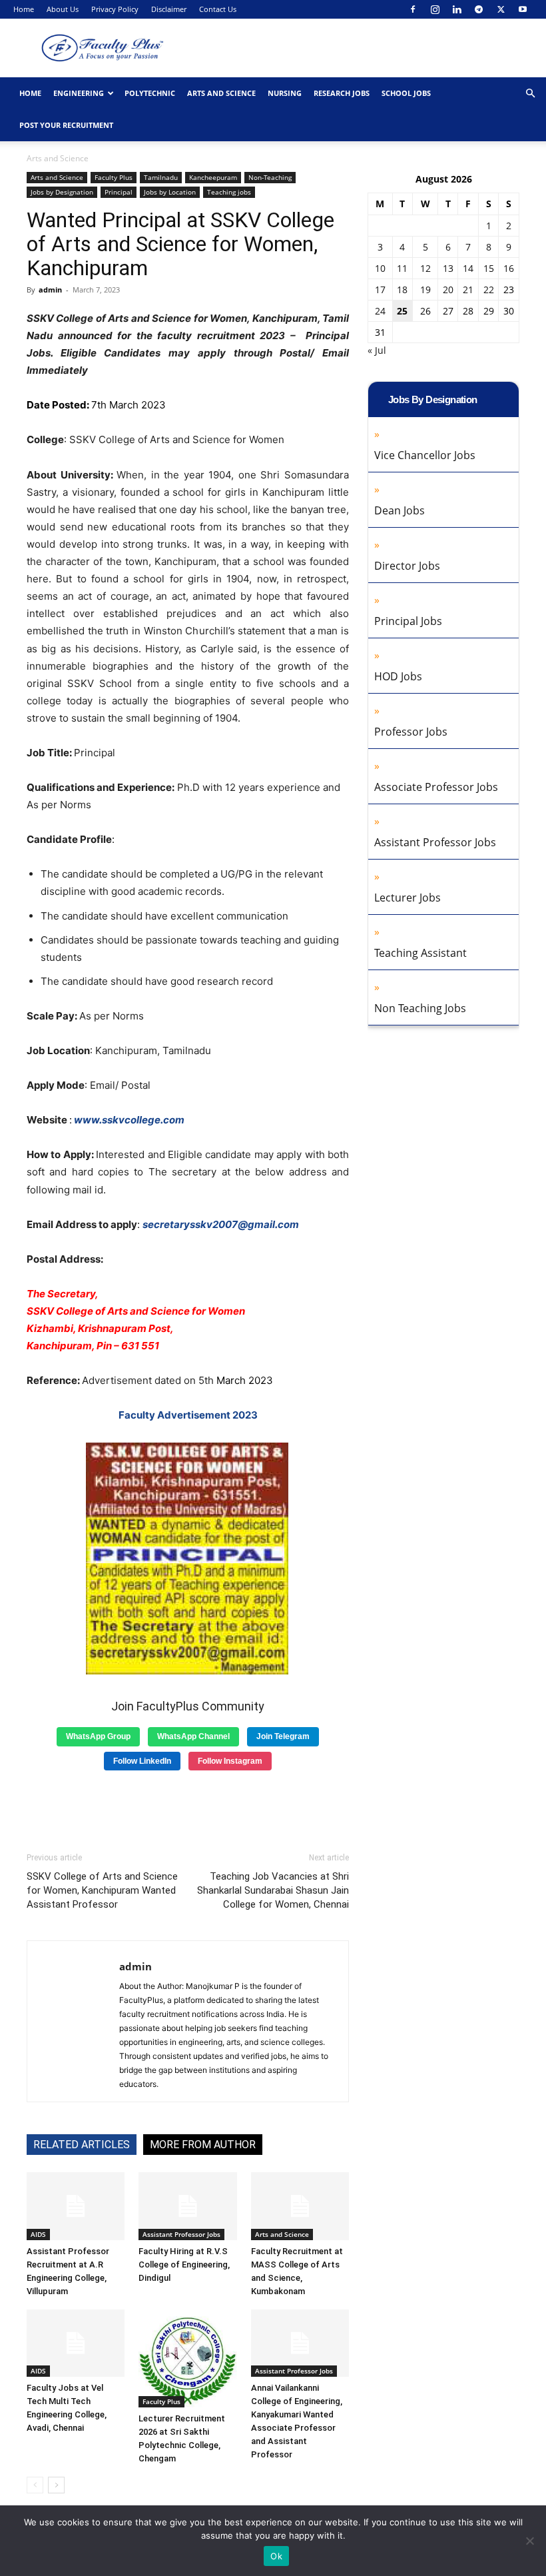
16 (509, 268)
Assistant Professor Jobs (181, 2234)
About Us (63, 9)
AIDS (38, 2234)
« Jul (377, 350)
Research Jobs (342, 93)
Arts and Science (221, 93)
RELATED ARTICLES (82, 2145)
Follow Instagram (230, 1761)
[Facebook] (413, 9)
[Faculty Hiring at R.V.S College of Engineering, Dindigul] (187, 2206)
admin (50, 290)
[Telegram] (479, 9)
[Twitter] (501, 9)
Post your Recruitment (66, 125)
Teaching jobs (229, 192)
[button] (530, 94)
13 (448, 268)
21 (468, 290)
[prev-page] (35, 2485)
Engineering (79, 93)
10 (380, 268)
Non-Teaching (270, 177)
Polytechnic (150, 93)
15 (489, 268)
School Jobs (406, 93)
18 (402, 290)
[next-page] (56, 2485)
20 (448, 290)
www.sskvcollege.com (129, 1120)
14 (468, 268)
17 (380, 290)
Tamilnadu (161, 177)
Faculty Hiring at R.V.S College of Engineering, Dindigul (184, 2264)
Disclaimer (169, 9)
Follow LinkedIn (142, 1761)
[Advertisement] (188, 1806)
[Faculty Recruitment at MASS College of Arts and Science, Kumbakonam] (300, 2206)
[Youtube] (523, 9)
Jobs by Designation (62, 192)
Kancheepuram (213, 177)
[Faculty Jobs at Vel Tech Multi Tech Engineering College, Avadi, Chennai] (76, 2343)
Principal (119, 192)
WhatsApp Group (98, 1736)
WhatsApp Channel (193, 1736)
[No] (529, 2541)
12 (425, 268)
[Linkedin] (457, 9)
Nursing (285, 93)
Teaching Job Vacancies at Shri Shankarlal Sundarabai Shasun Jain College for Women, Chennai (273, 1890)
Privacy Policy (115, 9)
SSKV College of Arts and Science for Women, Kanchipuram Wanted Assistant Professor (102, 1890)
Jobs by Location (170, 192)
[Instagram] (435, 9)
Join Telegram (283, 1736)
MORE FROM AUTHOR (203, 2145)
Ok (276, 2556)
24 (380, 311)
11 (402, 268)
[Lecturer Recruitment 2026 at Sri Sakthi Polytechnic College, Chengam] (187, 2358)
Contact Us (218, 9)
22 (489, 290)
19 (425, 290)
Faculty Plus (114, 177)
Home (24, 9)
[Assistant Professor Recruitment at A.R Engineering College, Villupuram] (76, 2206)
